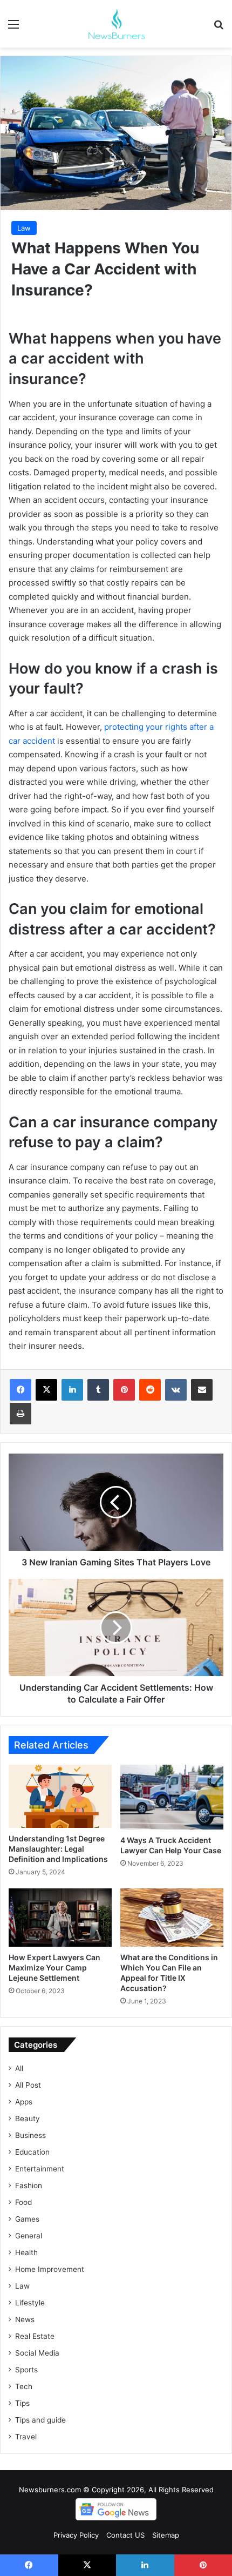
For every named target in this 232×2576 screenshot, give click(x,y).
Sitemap (166, 2535)
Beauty (28, 2118)
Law (24, 228)
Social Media (37, 2353)
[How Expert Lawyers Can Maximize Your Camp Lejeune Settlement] (60, 1918)
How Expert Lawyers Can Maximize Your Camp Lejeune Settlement (54, 1968)
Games (27, 2219)
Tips (22, 2403)
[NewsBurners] (116, 24)
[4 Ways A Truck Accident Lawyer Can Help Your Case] (172, 1797)
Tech (24, 2386)
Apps (24, 2102)
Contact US (125, 2535)
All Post (28, 2085)
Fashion (29, 2185)
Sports (26, 2370)
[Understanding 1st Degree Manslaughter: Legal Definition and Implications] (60, 1796)
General (29, 2236)
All (19, 2068)
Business (30, 2135)
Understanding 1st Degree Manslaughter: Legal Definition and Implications (58, 1849)
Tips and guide (40, 2420)
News (25, 2319)
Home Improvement (50, 2269)
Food (23, 2202)
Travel (26, 2437)
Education (32, 2152)
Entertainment (40, 2169)
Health (26, 2252)
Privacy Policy (76, 2535)
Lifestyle (30, 2303)
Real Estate (35, 2336)
